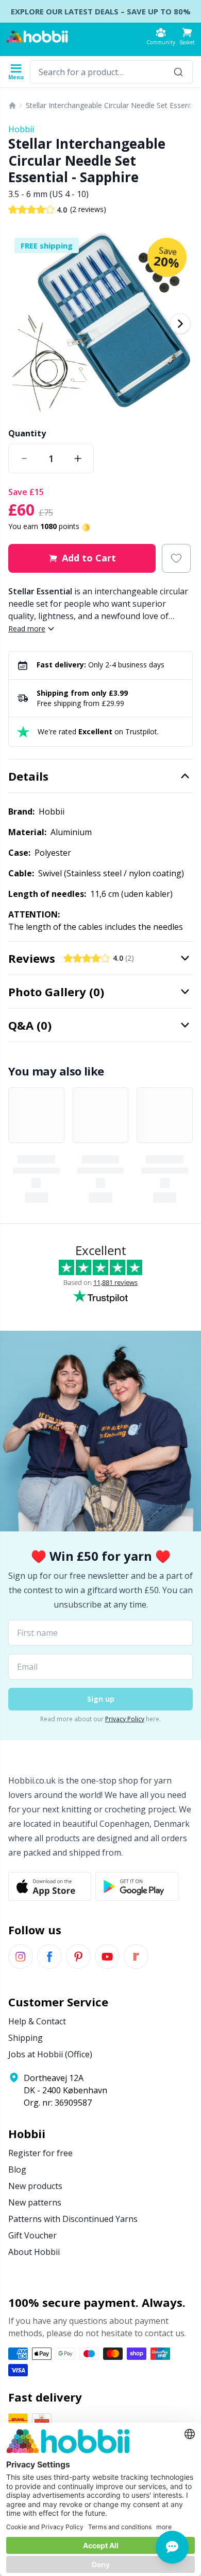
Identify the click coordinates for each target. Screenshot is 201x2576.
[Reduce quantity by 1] (24, 458)
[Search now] (178, 72)
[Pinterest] (78, 1956)
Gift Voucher (32, 2235)
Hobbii (21, 129)
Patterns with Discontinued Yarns (73, 2219)
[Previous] (21, 324)
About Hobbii (34, 2252)
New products (35, 2186)
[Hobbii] (37, 37)
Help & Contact (37, 2021)
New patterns (35, 2202)
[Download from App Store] (50, 1886)
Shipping (26, 2038)
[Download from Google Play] (137, 1886)
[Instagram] (21, 1956)
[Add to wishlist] (176, 558)
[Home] (12, 105)
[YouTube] (107, 1956)
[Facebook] (49, 1956)
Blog (17, 2169)
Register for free (40, 2153)
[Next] (180, 324)
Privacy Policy (125, 1719)
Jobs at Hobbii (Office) (50, 2054)
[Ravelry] (136, 1956)
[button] (187, 36)
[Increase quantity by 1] (78, 458)
